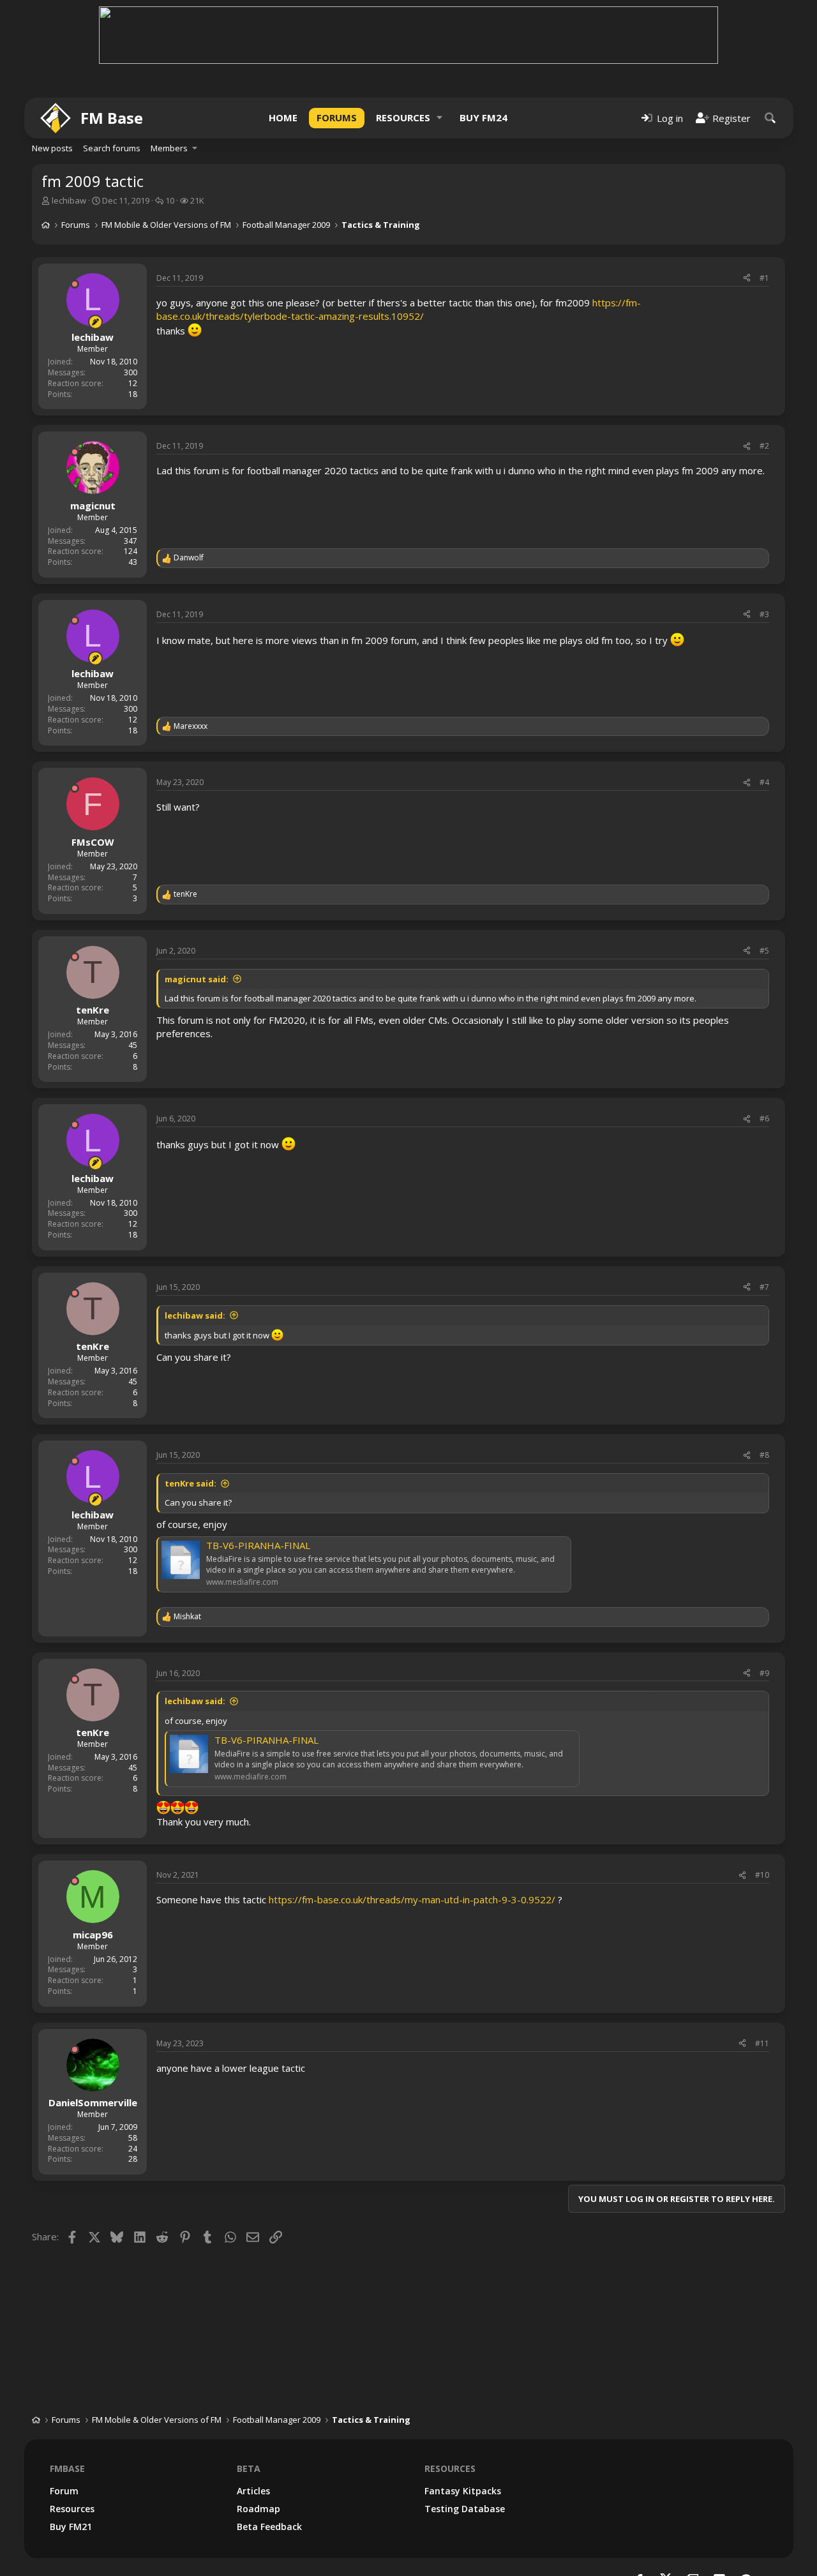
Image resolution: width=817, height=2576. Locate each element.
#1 (764, 278)
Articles (253, 2491)
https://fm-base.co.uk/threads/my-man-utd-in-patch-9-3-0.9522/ (412, 1899)
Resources (403, 117)
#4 (764, 782)
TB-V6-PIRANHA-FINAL (258, 1545)
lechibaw (69, 200)
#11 (762, 2043)
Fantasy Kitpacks (463, 2491)
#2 (764, 446)
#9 (764, 1673)
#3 (764, 614)
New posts (52, 148)
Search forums (112, 148)
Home (283, 117)
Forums (337, 117)
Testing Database (465, 2509)
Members (169, 148)
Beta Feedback (269, 2527)
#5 (764, 951)
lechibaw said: (195, 1315)
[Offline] (75, 284)
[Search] (770, 118)
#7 (764, 1287)
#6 (764, 1119)
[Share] (747, 279)
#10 (762, 1875)
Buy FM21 (71, 2527)
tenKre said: (191, 1483)
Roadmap (259, 2509)
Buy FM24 (483, 117)
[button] (440, 118)
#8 (764, 1455)
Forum (64, 2491)
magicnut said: (197, 979)
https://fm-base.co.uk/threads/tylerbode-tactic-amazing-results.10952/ (399, 309)
